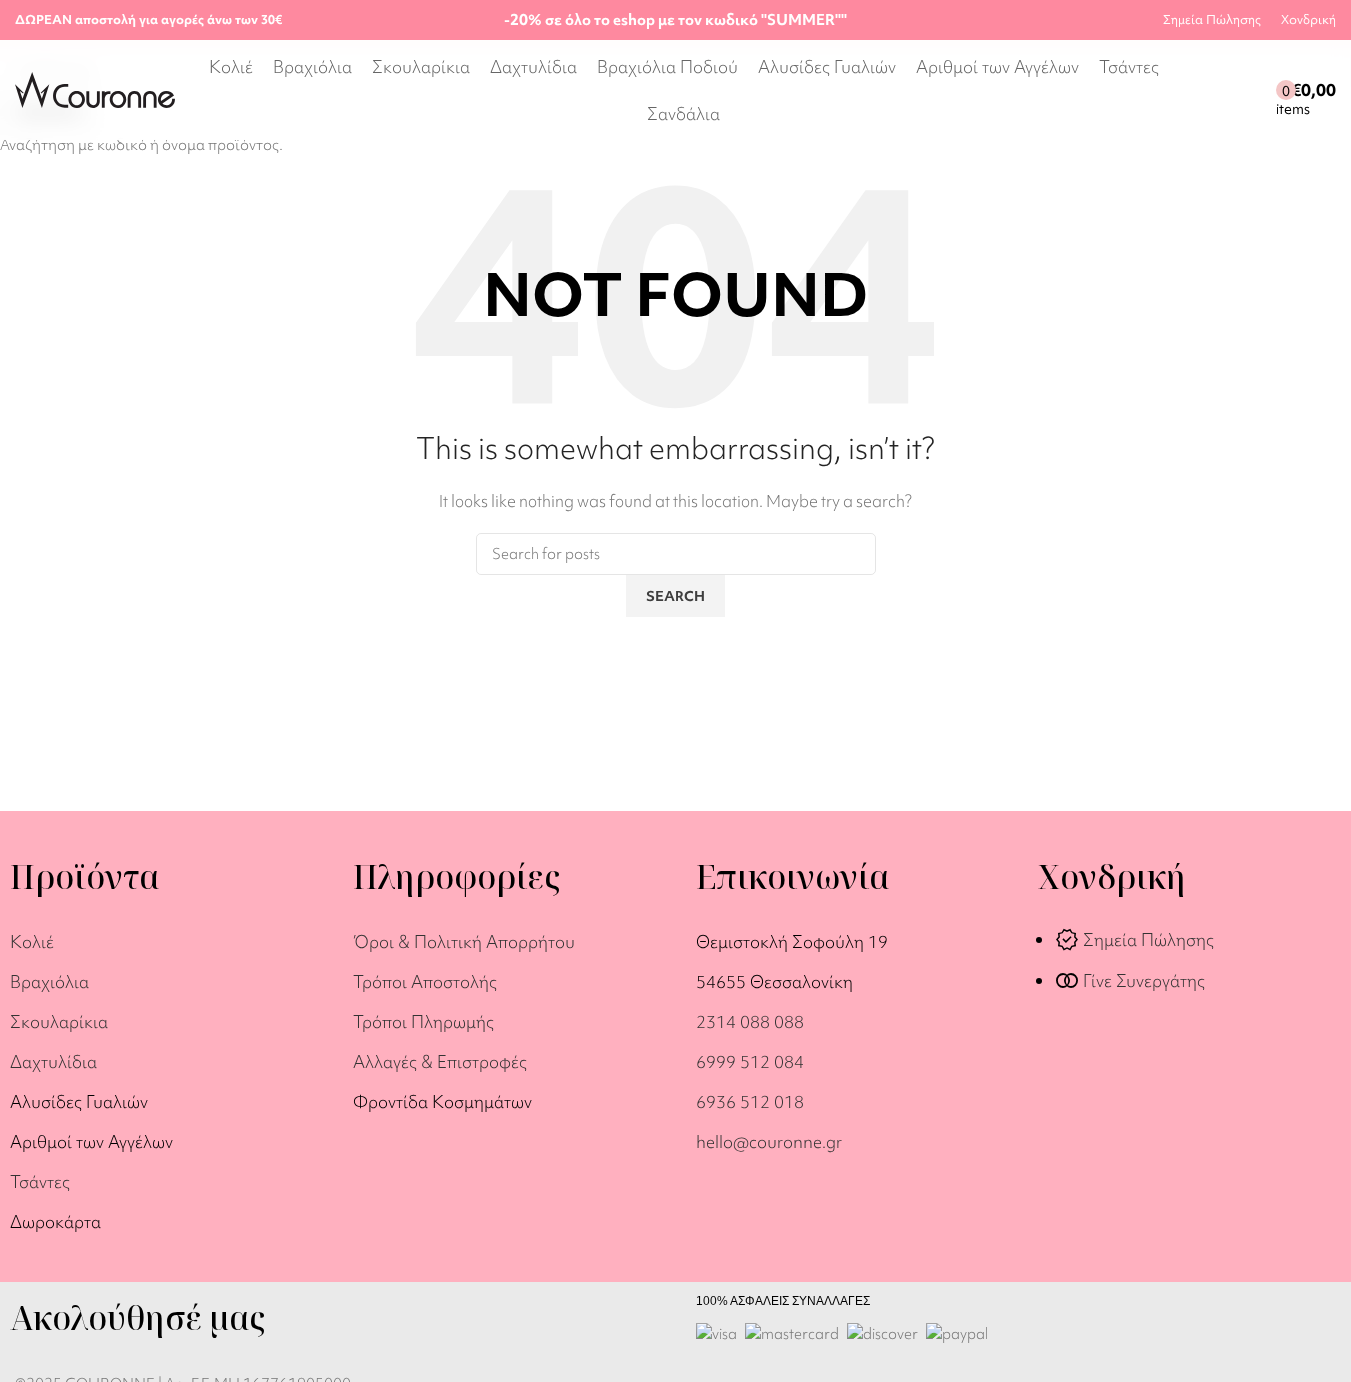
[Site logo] (95, 88)
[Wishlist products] (1256, 90)
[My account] (1220, 90)
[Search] (1192, 90)
